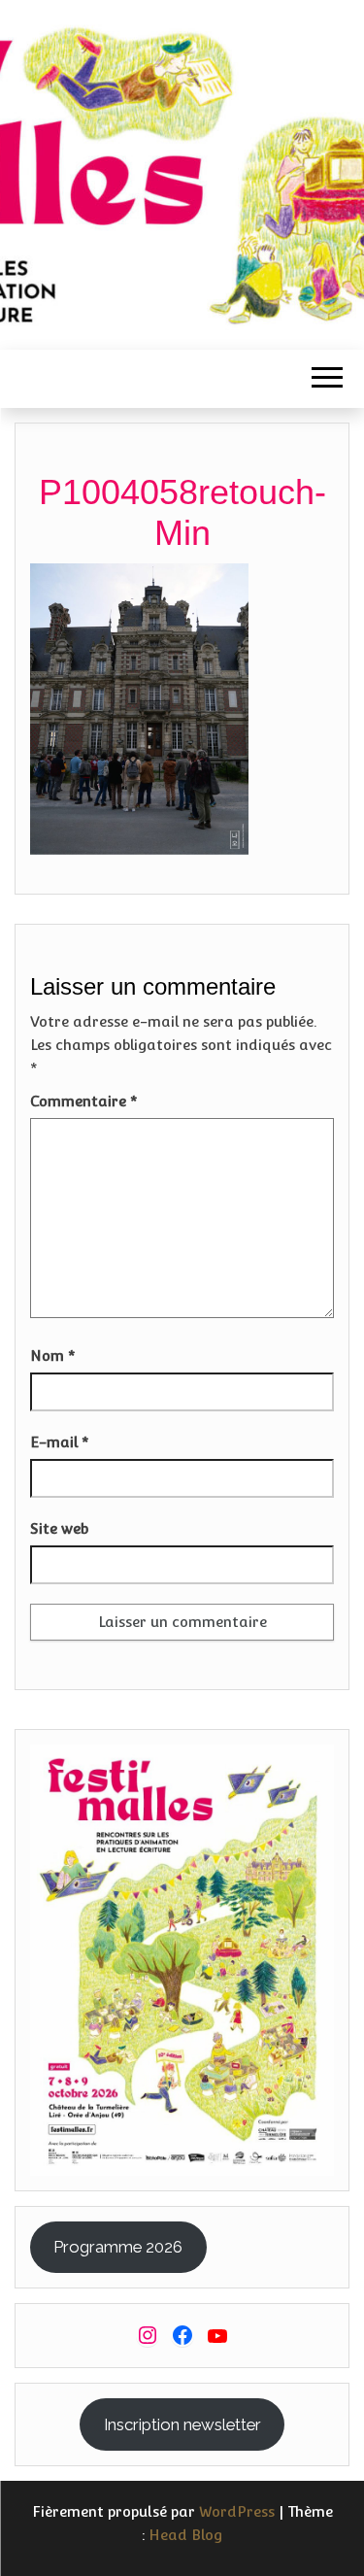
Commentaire (84, 1101)
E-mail (60, 1442)
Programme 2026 (118, 2247)
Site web (59, 1528)
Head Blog (186, 2535)
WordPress (237, 2511)
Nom (53, 1356)
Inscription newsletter (182, 2424)
